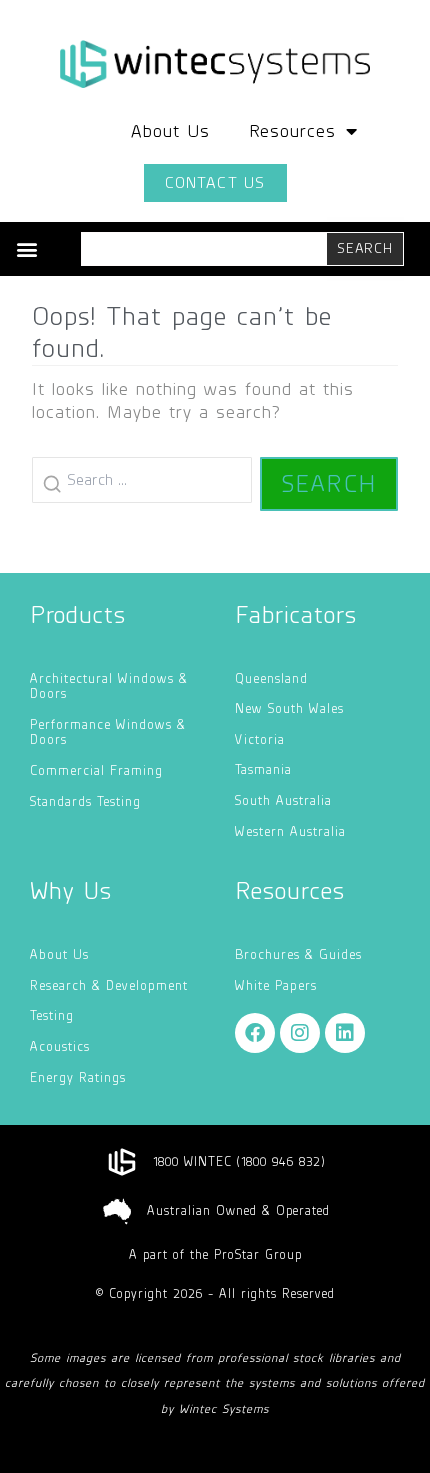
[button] (26, 248)
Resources (292, 131)
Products (78, 614)
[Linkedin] (345, 1033)
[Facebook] (255, 1033)
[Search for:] (142, 484)
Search (329, 483)
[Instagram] (300, 1033)
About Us (170, 131)
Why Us (71, 890)
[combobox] (204, 249)
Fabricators (296, 614)
